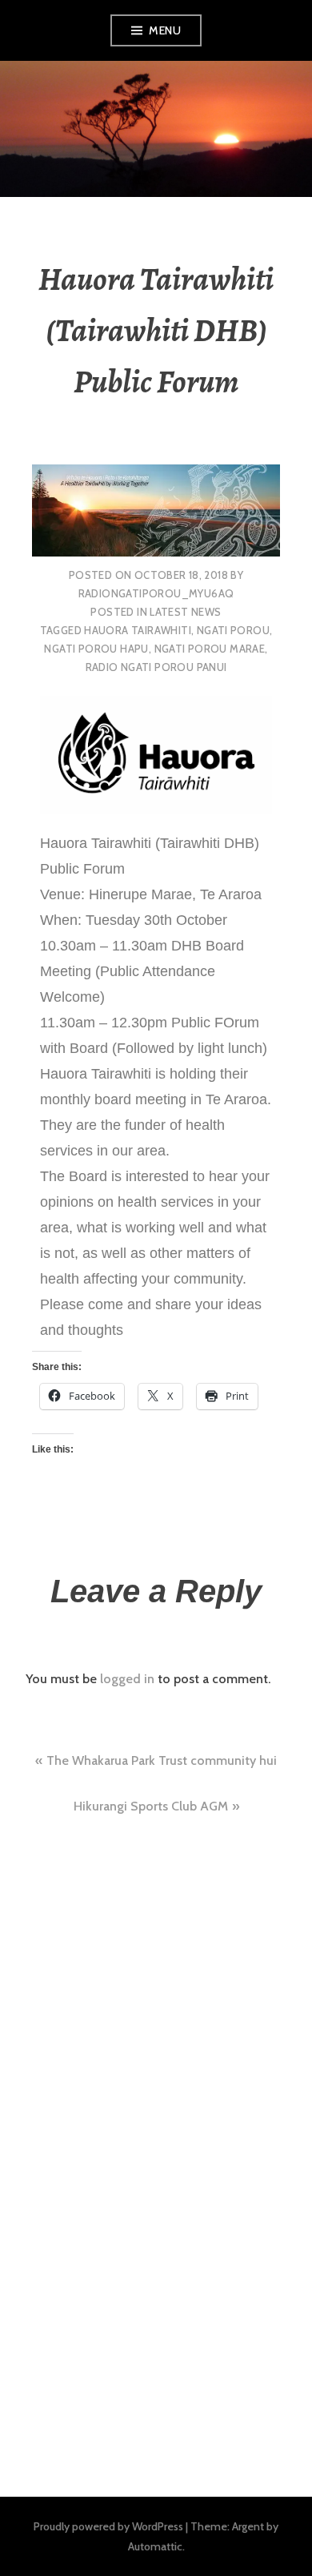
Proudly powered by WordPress (108, 2526)
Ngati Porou (233, 630)
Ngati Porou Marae (210, 649)
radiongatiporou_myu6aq (156, 593)
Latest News (185, 612)
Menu (165, 30)
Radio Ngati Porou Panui (156, 667)
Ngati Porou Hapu (96, 649)
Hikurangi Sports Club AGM (151, 1806)
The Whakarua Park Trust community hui (162, 1760)
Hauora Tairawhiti (138, 630)
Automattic (155, 2546)
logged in (127, 1679)
